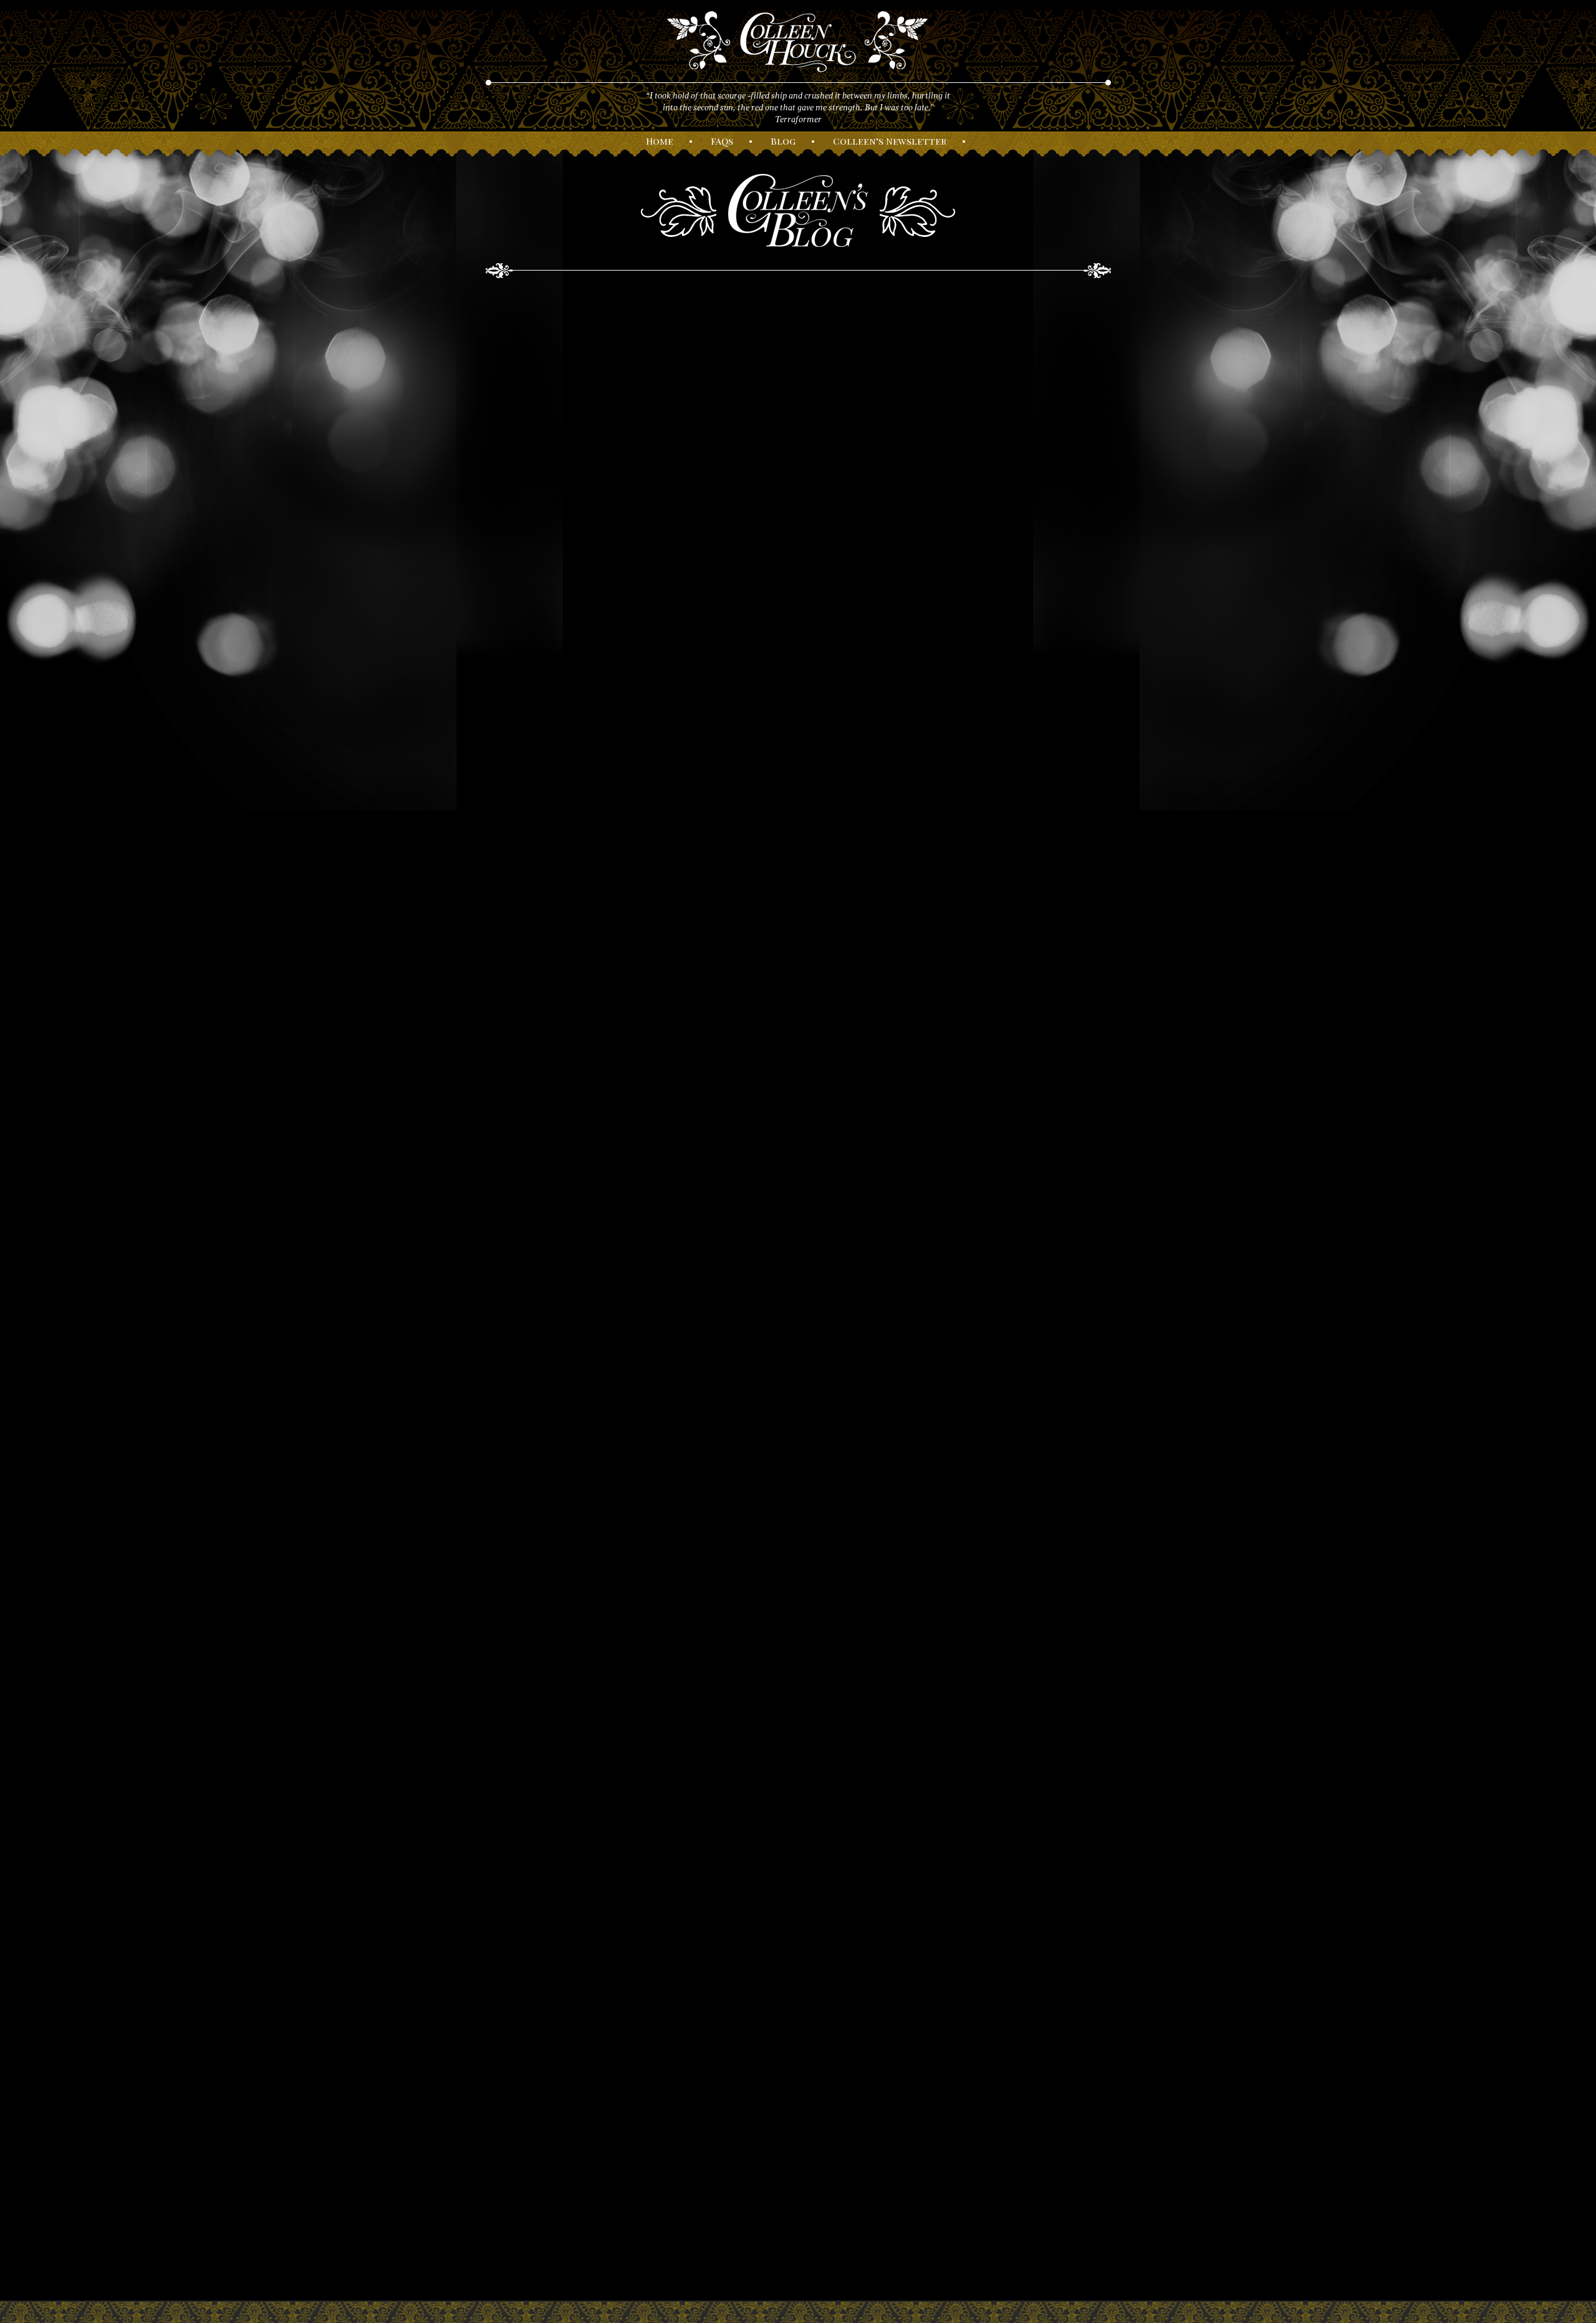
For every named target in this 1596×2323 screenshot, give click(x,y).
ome (660, 141)
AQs (722, 141)
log (783, 141)
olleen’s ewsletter (890, 141)
